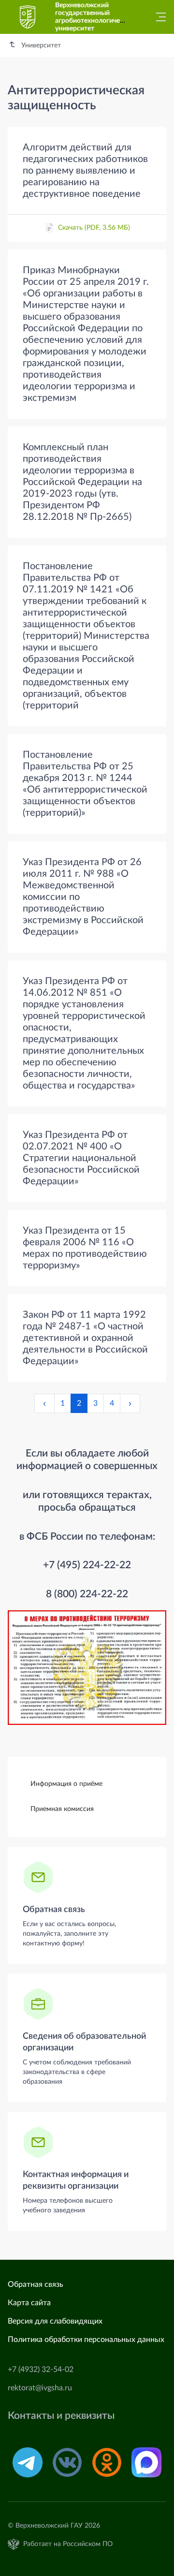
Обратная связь (54, 1910)
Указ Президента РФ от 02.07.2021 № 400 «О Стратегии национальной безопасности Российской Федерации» (81, 1158)
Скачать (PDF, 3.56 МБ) (94, 228)
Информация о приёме (66, 1784)
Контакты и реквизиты (61, 2416)
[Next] (130, 1403)
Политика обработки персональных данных (86, 2340)
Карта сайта (29, 2303)
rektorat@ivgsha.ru (40, 2388)
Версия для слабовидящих (55, 2321)
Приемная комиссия (62, 1809)
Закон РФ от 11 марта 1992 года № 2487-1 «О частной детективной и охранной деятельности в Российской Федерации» (85, 1338)
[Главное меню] (158, 17)
